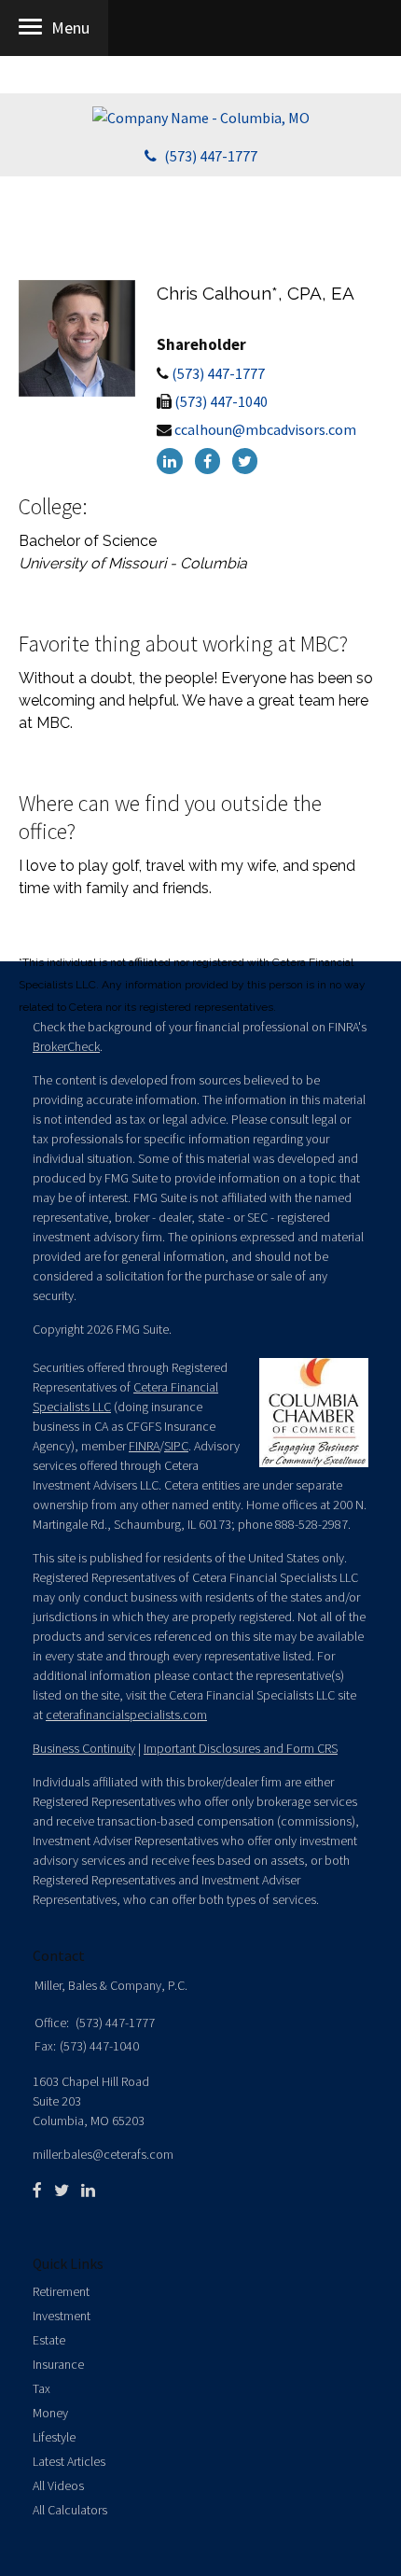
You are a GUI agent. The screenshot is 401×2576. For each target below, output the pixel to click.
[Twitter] (245, 461)
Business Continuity (84, 1748)
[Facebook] (212, 461)
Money (50, 2413)
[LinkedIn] (174, 461)
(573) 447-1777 (211, 156)
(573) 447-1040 (221, 401)
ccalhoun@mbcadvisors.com (265, 429)
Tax (41, 2388)
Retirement (61, 2291)
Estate (49, 2340)
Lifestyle (54, 2437)
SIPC (176, 1446)
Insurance (58, 2364)
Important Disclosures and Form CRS (241, 1748)
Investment (62, 2316)
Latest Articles (69, 2461)
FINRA (144, 1446)
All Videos (58, 2485)
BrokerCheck (66, 1046)
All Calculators (70, 2510)
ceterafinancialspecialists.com (126, 1715)
